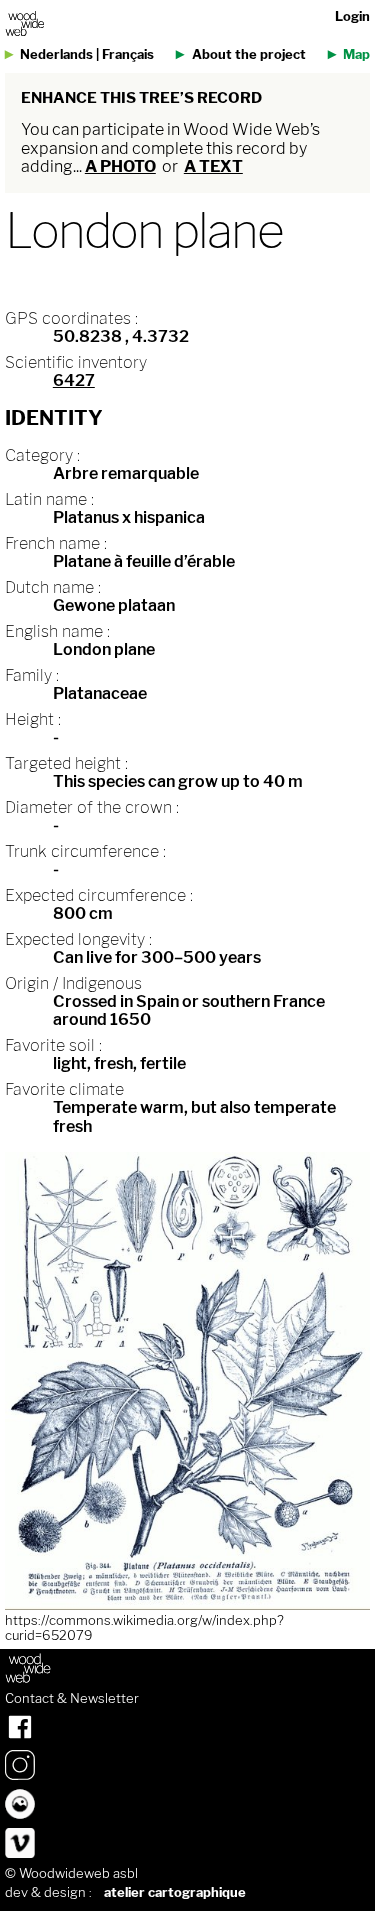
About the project (249, 54)
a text (213, 166)
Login (352, 16)
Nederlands (56, 54)
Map (356, 54)
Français (128, 54)
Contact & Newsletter (72, 1699)
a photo (120, 166)
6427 (74, 380)
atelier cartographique (175, 1892)
